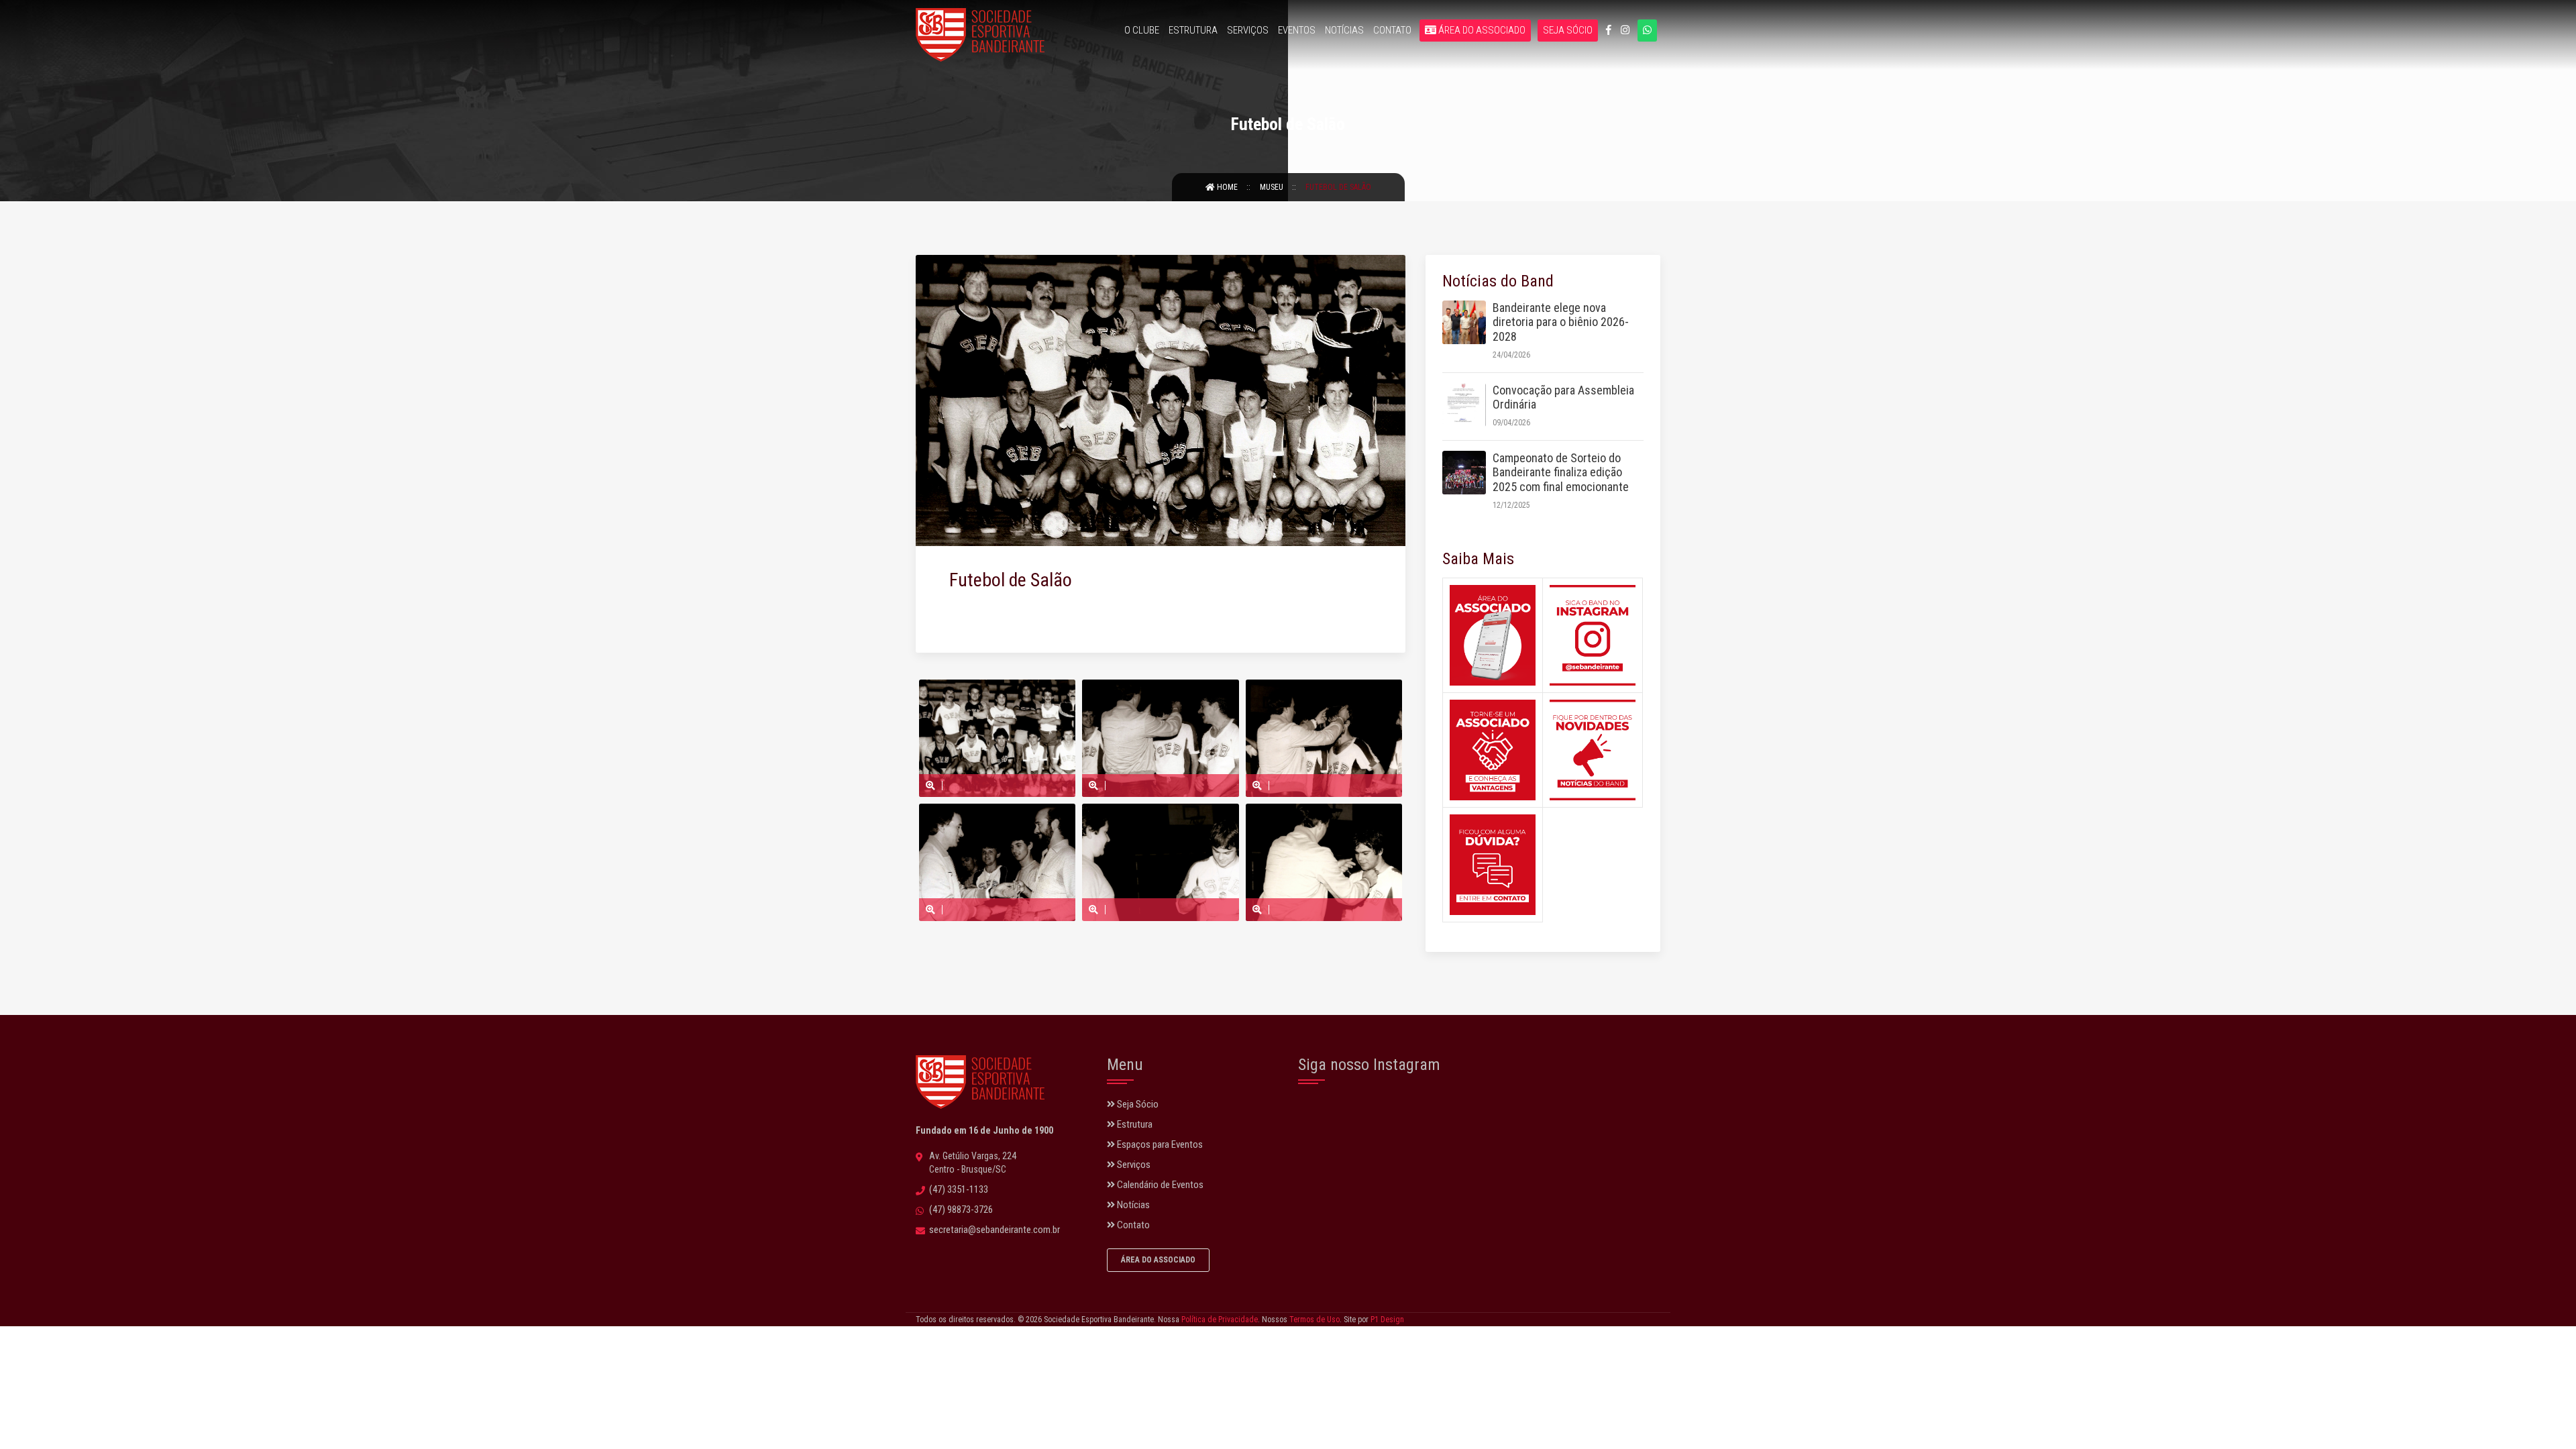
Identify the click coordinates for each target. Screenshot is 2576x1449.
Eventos (1297, 30)
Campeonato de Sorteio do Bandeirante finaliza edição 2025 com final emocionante (1561, 472)
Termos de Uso (1314, 1320)
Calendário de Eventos (1159, 1185)
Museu (1273, 187)
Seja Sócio (1568, 30)
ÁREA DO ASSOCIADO (1158, 1260)
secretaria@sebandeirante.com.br (995, 1230)
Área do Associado (1481, 30)
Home (1227, 187)
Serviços (1248, 30)
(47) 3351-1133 (959, 1189)
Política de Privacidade (1220, 1320)
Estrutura (1193, 30)
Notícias (1344, 30)
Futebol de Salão (1338, 187)
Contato (1392, 30)
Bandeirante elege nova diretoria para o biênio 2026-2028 (1561, 322)
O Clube (1142, 30)
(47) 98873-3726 (961, 1210)
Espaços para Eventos (1159, 1144)
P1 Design (1387, 1320)
